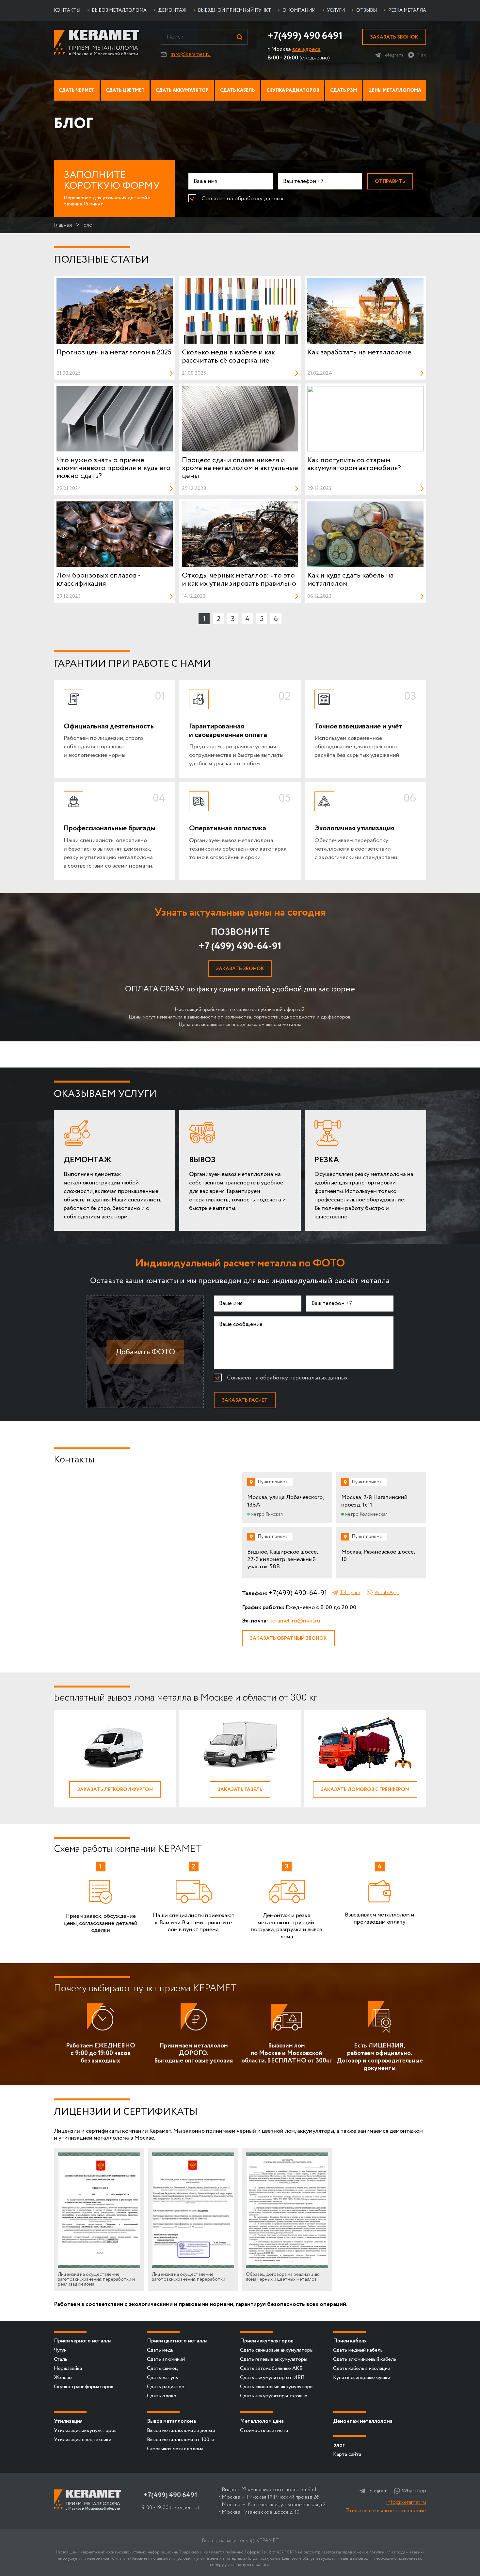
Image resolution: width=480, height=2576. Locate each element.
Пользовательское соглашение (386, 2511)
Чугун (60, 2350)
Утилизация (68, 2421)
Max (421, 55)
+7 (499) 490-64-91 (240, 946)
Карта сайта (347, 2454)
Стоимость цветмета (264, 2430)
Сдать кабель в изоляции (362, 2368)
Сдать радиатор (166, 2387)
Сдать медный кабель (358, 2350)
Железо (63, 2378)
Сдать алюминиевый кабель (365, 2359)
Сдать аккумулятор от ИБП (272, 2378)
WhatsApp (387, 1593)
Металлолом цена (262, 2421)
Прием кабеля (350, 2341)
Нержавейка (68, 2368)
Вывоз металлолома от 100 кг (181, 2440)
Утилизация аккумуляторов (85, 2430)
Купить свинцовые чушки (362, 2378)
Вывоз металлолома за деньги (181, 2430)
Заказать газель (240, 1790)
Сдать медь (160, 2350)
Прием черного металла (83, 2341)
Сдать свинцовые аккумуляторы (277, 2350)
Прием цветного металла (177, 2341)
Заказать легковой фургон (115, 1790)
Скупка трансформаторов (84, 2387)
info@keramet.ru (191, 54)
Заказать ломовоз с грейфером (365, 1790)
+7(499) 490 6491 (305, 36)
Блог (339, 2445)
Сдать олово (162, 2396)
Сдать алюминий (166, 2359)
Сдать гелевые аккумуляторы (274, 2359)
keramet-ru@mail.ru (295, 1621)
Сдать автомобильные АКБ (271, 2368)
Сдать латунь (162, 2378)
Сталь (61, 2359)
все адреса (306, 49)
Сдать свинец (162, 2368)
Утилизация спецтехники (83, 2440)
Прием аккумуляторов (267, 2341)
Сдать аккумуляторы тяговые (274, 2396)
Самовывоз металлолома (175, 2449)
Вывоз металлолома (171, 2421)
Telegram (393, 55)
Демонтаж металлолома (363, 2421)
